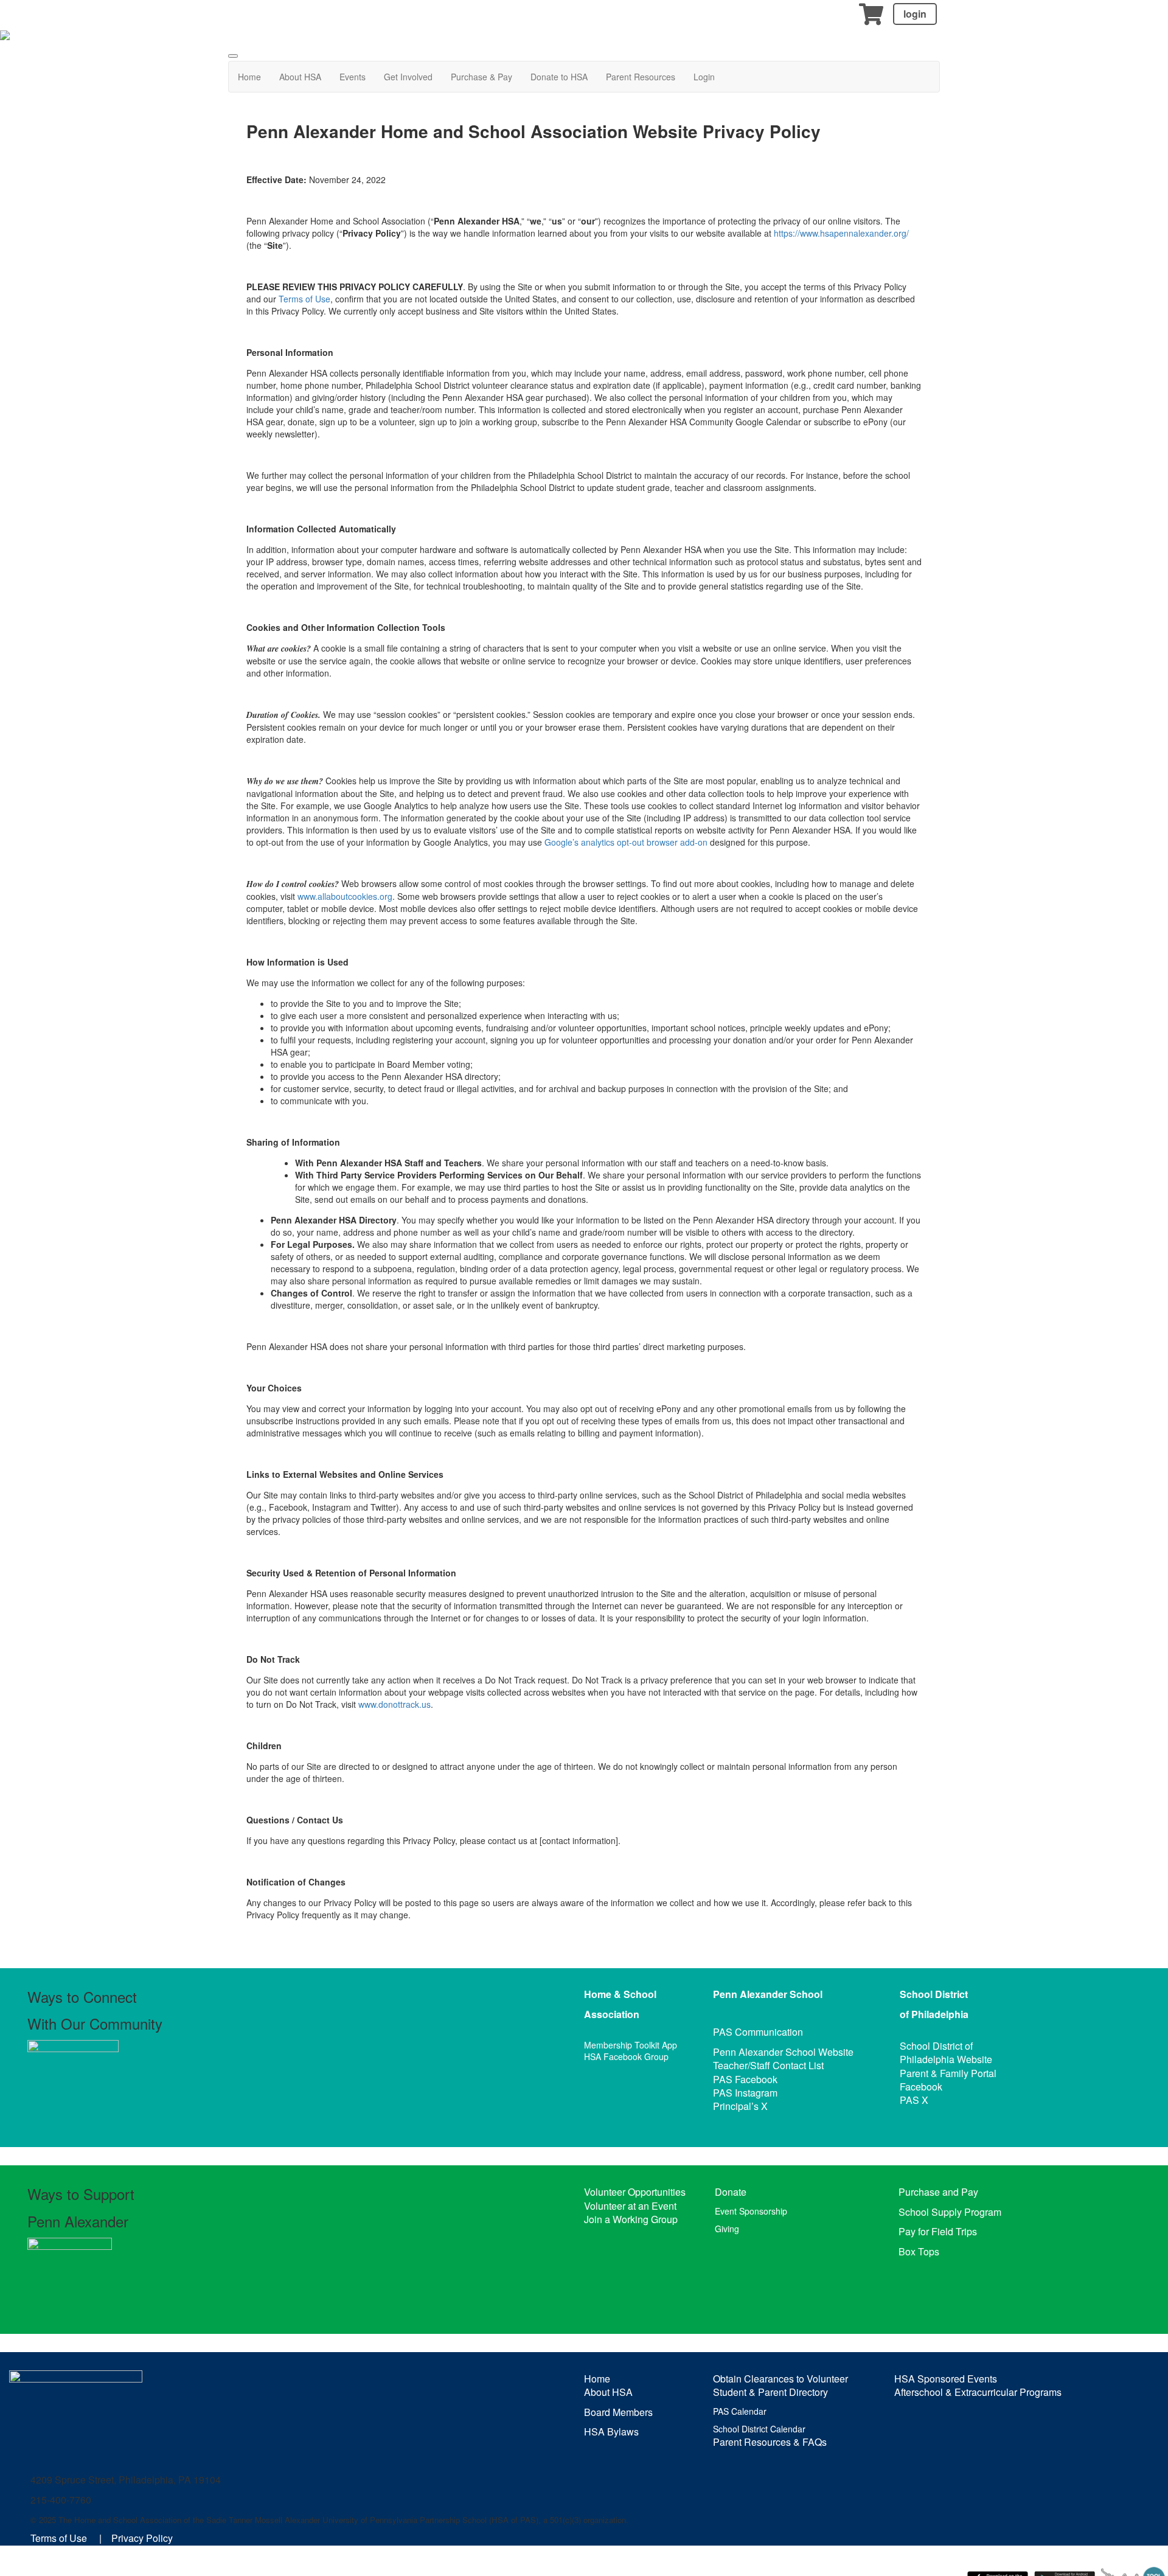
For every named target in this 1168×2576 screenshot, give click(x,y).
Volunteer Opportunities (635, 2192)
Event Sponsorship (751, 2211)
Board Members (618, 2412)
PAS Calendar (740, 2411)
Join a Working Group (631, 2219)
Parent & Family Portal (948, 2073)
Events (353, 77)
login (915, 14)
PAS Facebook (745, 2079)
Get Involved (408, 77)
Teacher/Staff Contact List (768, 2065)
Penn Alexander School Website (783, 2052)
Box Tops (919, 2251)
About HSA (300, 77)
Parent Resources (641, 77)
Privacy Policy (142, 2538)
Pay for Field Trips (938, 2231)
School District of (936, 2046)
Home (249, 77)
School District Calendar (759, 2429)
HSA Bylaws (611, 2432)
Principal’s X (740, 2106)
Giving (727, 2229)
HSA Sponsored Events (946, 2379)
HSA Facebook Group (626, 2056)
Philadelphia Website (946, 2059)
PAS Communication (758, 2032)
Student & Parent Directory (770, 2392)
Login (704, 77)
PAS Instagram (745, 2093)
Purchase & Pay (481, 77)
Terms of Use (304, 299)
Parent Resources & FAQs (770, 2442)
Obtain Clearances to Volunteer (780, 2379)
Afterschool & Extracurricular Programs (978, 2392)
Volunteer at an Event (630, 2206)
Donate (731, 2192)
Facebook (921, 2087)
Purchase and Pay (938, 2192)
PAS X (914, 2100)
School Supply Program (950, 2212)
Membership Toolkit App (631, 2045)
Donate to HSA (559, 77)
